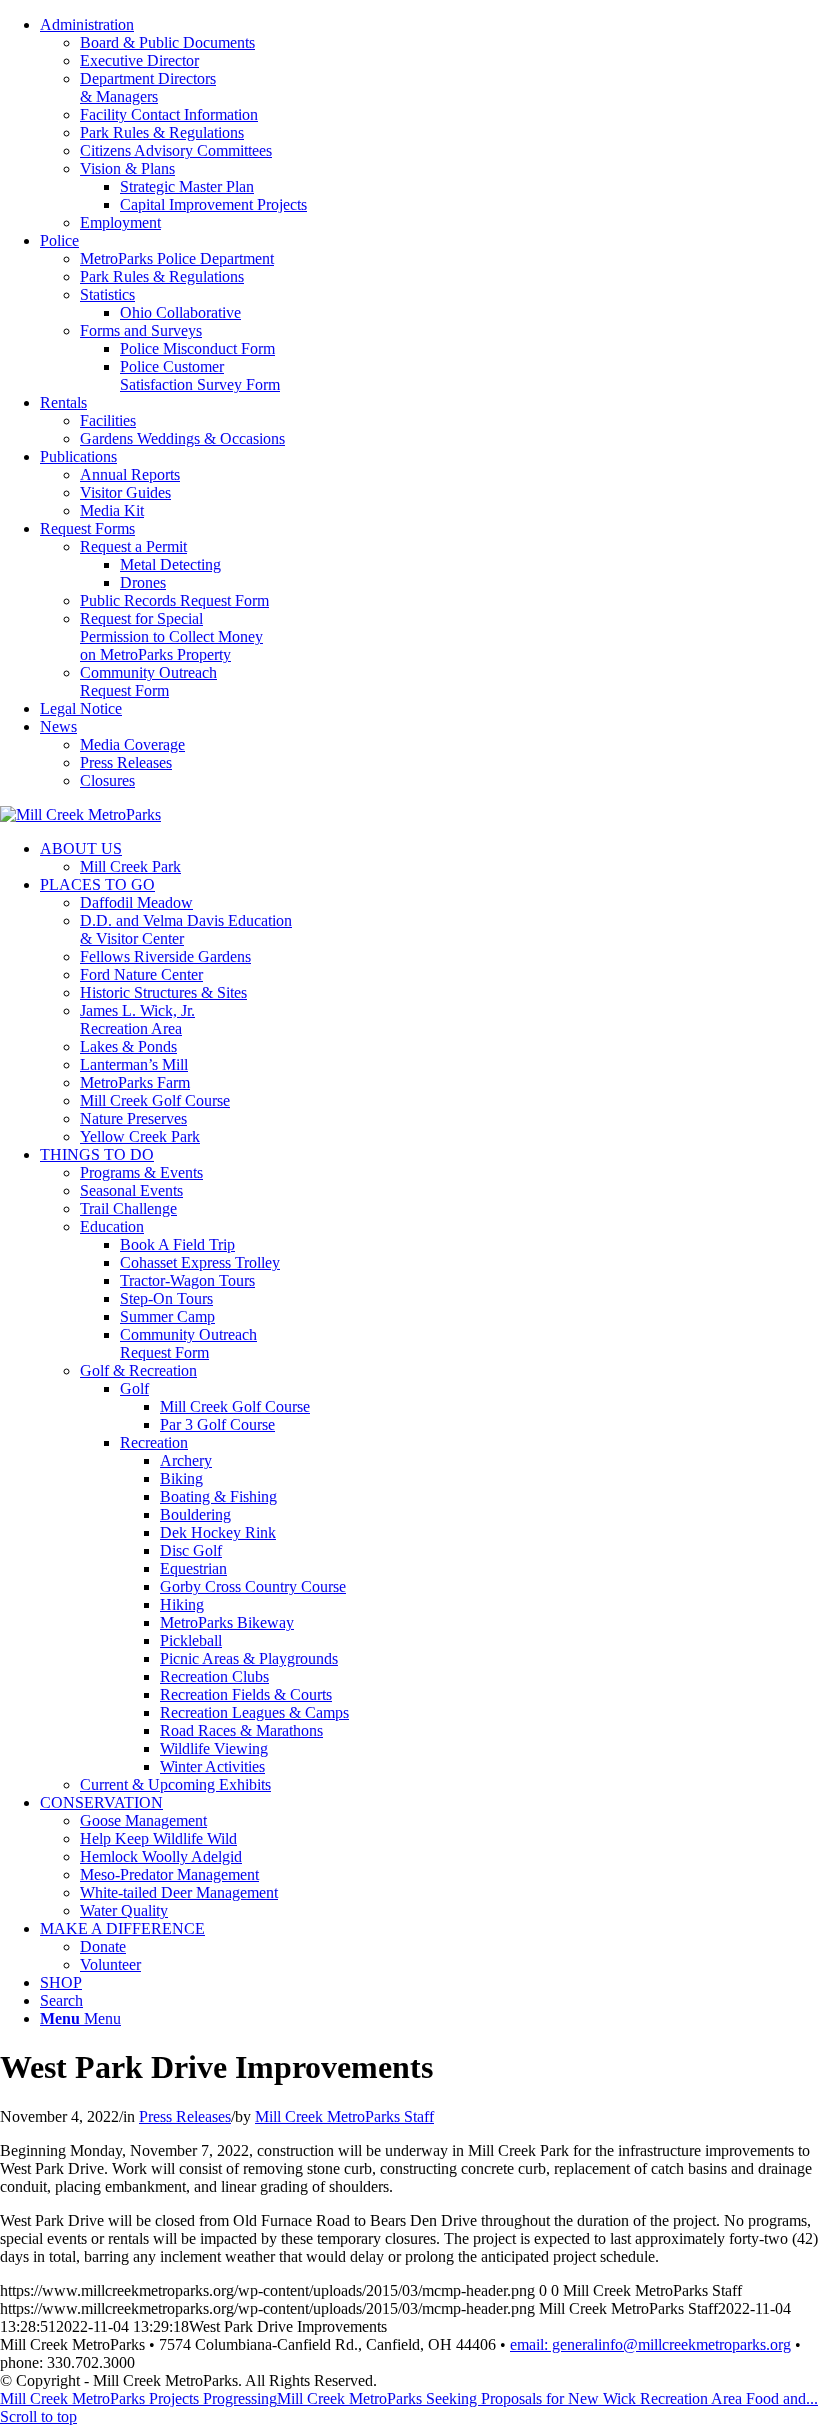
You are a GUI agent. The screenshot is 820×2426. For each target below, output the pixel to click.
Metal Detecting (170, 564)
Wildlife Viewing (214, 1748)
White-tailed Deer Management (179, 1892)
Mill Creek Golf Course (155, 1100)
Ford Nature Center (141, 974)
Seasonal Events (131, 1190)
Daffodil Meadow (136, 902)
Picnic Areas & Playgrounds (249, 1658)
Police (59, 240)
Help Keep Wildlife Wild (158, 1838)
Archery (186, 1460)
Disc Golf (191, 1550)
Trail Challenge (128, 1208)
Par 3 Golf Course (217, 1424)
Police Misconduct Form (197, 348)
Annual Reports (130, 474)
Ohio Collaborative (180, 312)
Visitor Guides (125, 492)
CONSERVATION (101, 1802)
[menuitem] (430, 124)
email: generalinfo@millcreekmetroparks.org (650, 2344)
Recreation (154, 1442)
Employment (120, 222)
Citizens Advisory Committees (176, 150)
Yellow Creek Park (140, 1136)
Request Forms (87, 528)
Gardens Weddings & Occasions (182, 438)
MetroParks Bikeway (227, 1622)
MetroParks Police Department (177, 258)
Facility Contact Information (169, 114)
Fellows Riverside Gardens (165, 956)
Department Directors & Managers (148, 87)
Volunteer (110, 1964)
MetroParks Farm (135, 1082)
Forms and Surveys (141, 330)
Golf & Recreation (138, 1370)
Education (112, 1226)
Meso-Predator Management (169, 1874)
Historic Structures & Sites (163, 992)
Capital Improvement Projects (213, 204)
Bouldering (195, 1514)
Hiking (182, 1604)
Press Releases (126, 762)
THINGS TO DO (97, 1154)
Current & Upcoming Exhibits (175, 1784)
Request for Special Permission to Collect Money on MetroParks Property (171, 636)
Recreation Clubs (214, 1676)
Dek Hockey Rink (218, 1532)
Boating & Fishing (218, 1496)
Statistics (107, 294)
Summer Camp (167, 1316)
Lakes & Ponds (128, 1046)
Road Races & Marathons (241, 1730)
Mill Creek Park (130, 866)
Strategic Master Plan (187, 186)
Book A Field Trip (177, 1244)
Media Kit (112, 510)
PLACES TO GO (97, 884)
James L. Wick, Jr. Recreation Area (137, 1019)
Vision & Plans (127, 168)
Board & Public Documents (167, 42)
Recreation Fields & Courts (246, 1694)
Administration (87, 24)
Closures (107, 780)
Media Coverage (132, 744)
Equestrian (193, 1568)
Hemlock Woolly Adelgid (161, 1856)
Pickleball (191, 1640)
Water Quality (124, 1910)
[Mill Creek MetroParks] (80, 814)
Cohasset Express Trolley (200, 1262)
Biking (181, 1478)
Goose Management (143, 1820)
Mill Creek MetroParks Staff (344, 2116)
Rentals (63, 402)
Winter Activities (212, 1766)
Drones (143, 582)
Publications (78, 456)
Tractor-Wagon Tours (187, 1280)
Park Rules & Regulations (162, 132)
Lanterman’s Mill (134, 1064)
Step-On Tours (166, 1298)
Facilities (108, 420)
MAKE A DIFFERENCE (122, 1928)
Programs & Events (141, 1172)
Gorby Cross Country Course (253, 1586)
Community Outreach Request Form (148, 681)
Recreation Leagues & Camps (254, 1712)
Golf (134, 1388)
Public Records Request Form (174, 600)
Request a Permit (133, 546)
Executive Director (139, 60)
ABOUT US (81, 848)
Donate (103, 1946)
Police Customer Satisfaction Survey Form (200, 375)
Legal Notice (81, 708)
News (58, 726)
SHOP (61, 1982)
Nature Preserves (133, 1118)
